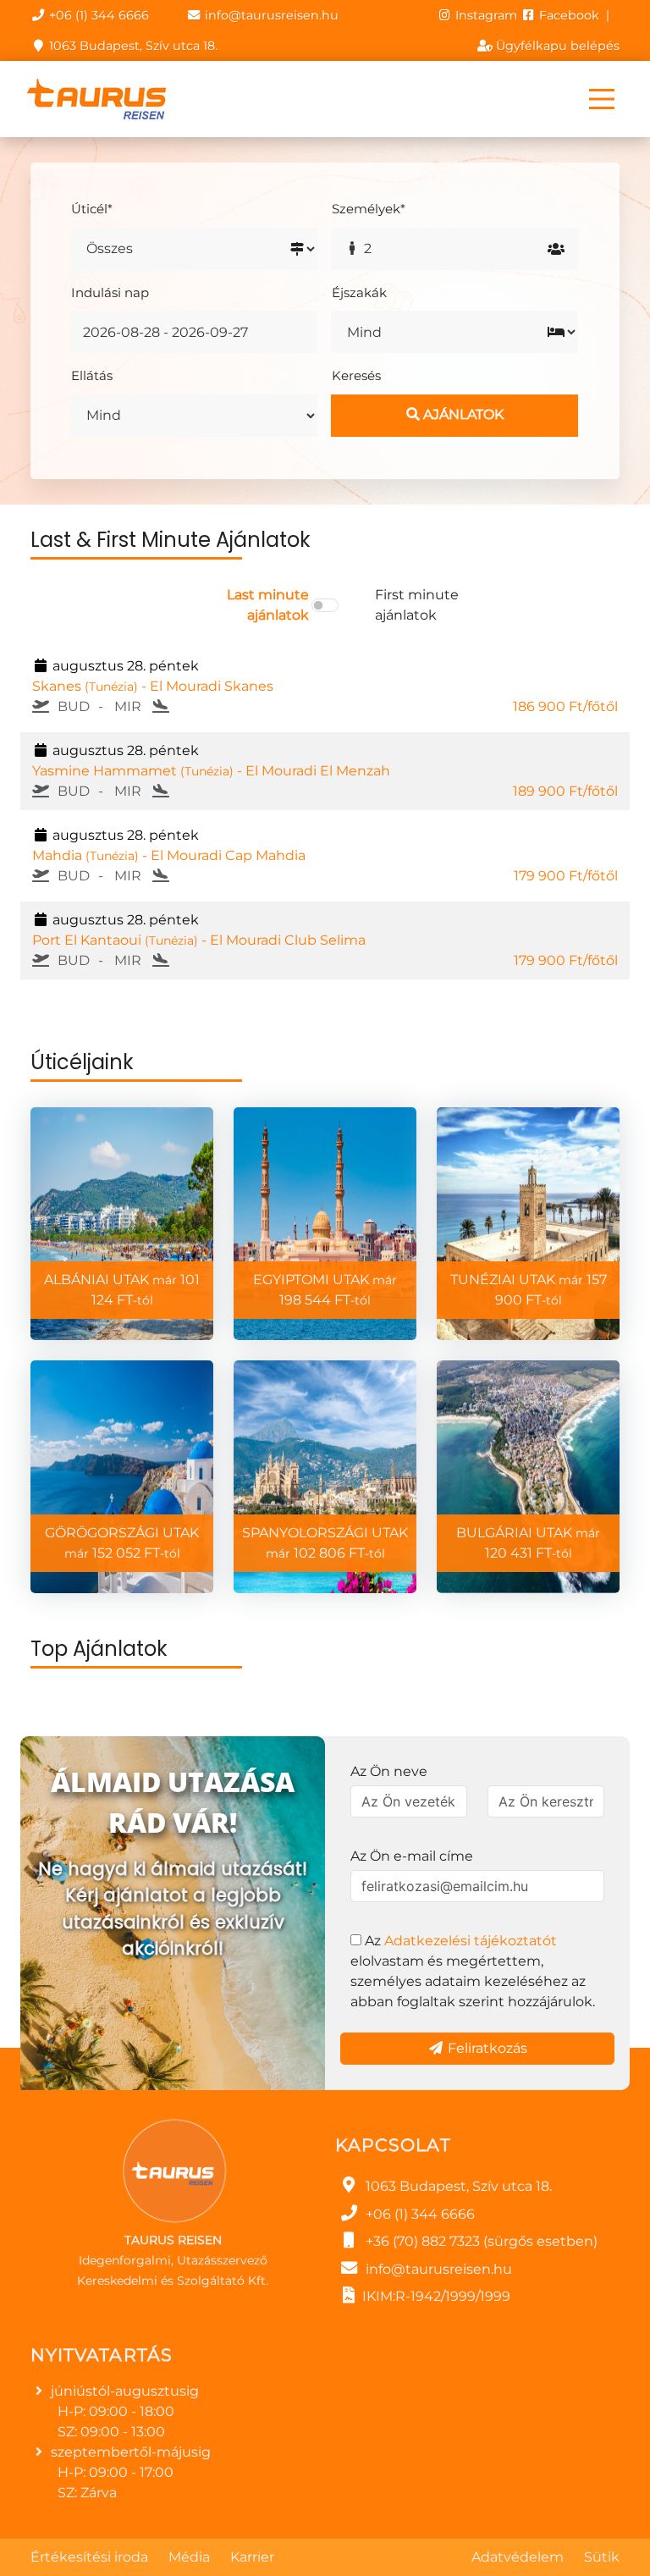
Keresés (356, 375)
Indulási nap (110, 292)
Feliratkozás (486, 2048)
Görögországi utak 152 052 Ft (122, 1543)
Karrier (252, 2557)
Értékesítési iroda (89, 2557)
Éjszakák (359, 292)
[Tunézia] (528, 1224)
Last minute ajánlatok (268, 605)
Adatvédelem (518, 2557)
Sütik (602, 2557)
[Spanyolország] (325, 1477)
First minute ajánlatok (417, 605)
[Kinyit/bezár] (602, 99)
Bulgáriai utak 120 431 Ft (528, 1543)
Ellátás (92, 375)
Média (189, 2557)
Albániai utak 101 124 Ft (122, 1290)
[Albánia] (122, 1224)
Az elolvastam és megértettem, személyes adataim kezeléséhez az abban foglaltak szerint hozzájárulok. (473, 1971)
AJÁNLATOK (462, 414)
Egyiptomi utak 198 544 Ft (325, 1290)
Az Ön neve (389, 1771)
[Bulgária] (528, 1477)
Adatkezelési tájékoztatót (471, 1941)
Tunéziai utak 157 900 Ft (529, 1290)
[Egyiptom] (325, 1224)
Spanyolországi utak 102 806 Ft (325, 1543)
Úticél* (92, 209)
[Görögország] (122, 1477)
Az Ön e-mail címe (412, 1856)
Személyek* (369, 209)
